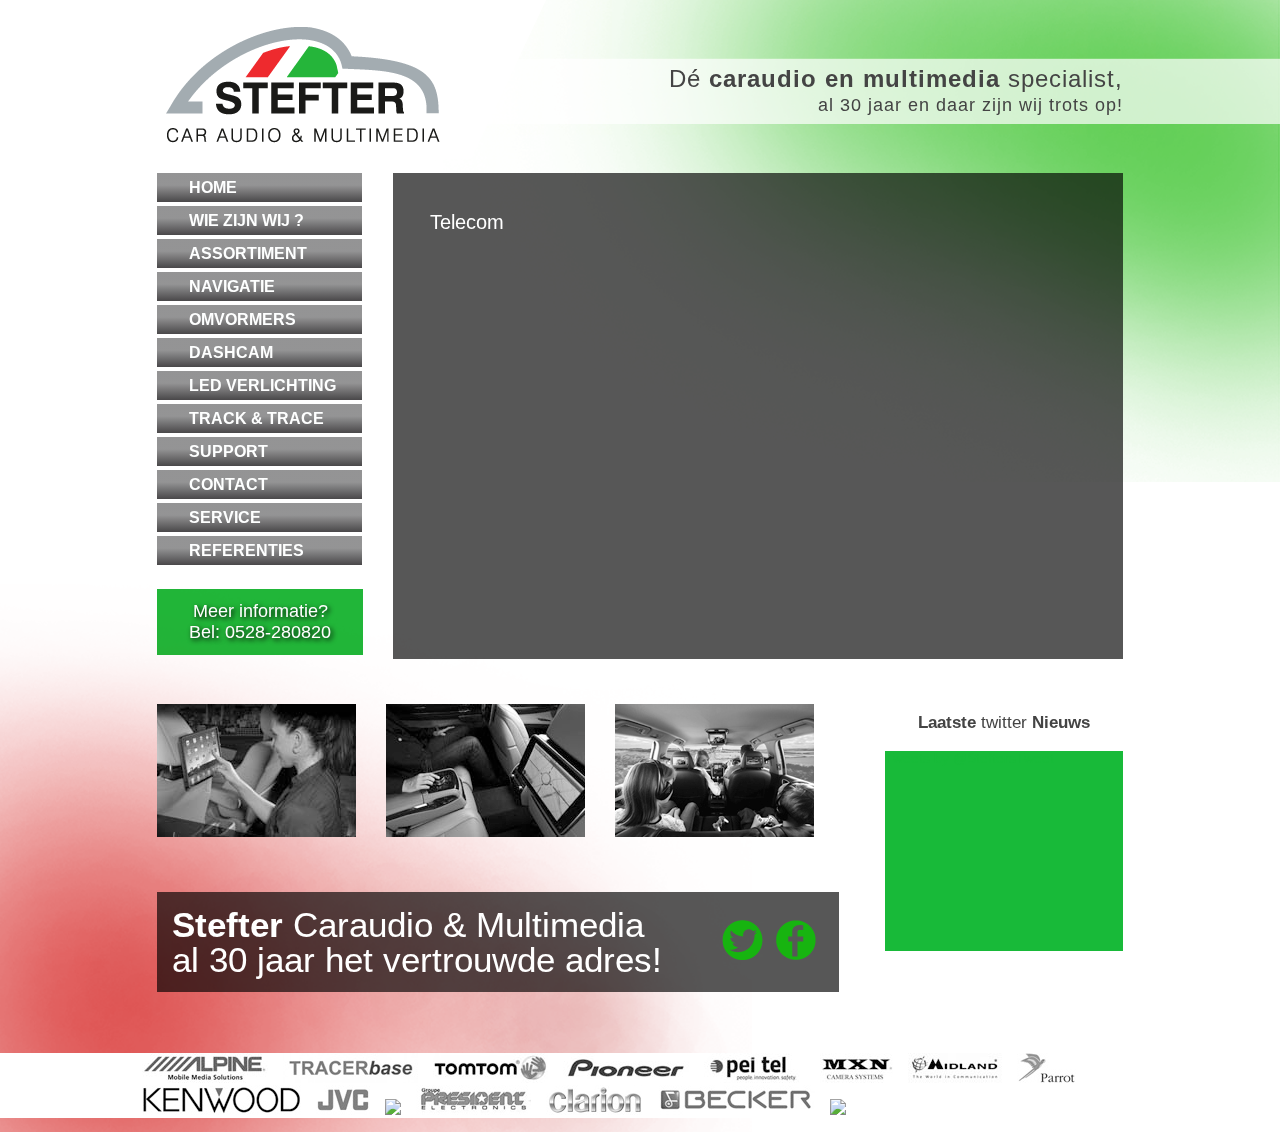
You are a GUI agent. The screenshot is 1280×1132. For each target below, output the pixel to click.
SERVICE (225, 517)
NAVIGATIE (232, 286)
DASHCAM (231, 352)
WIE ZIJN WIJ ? (246, 220)
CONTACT (228, 484)
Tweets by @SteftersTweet (969, 758)
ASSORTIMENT (248, 253)
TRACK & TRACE (256, 418)
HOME (213, 187)
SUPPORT (228, 451)
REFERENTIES (246, 550)
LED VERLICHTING (262, 385)
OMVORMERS (242, 319)
